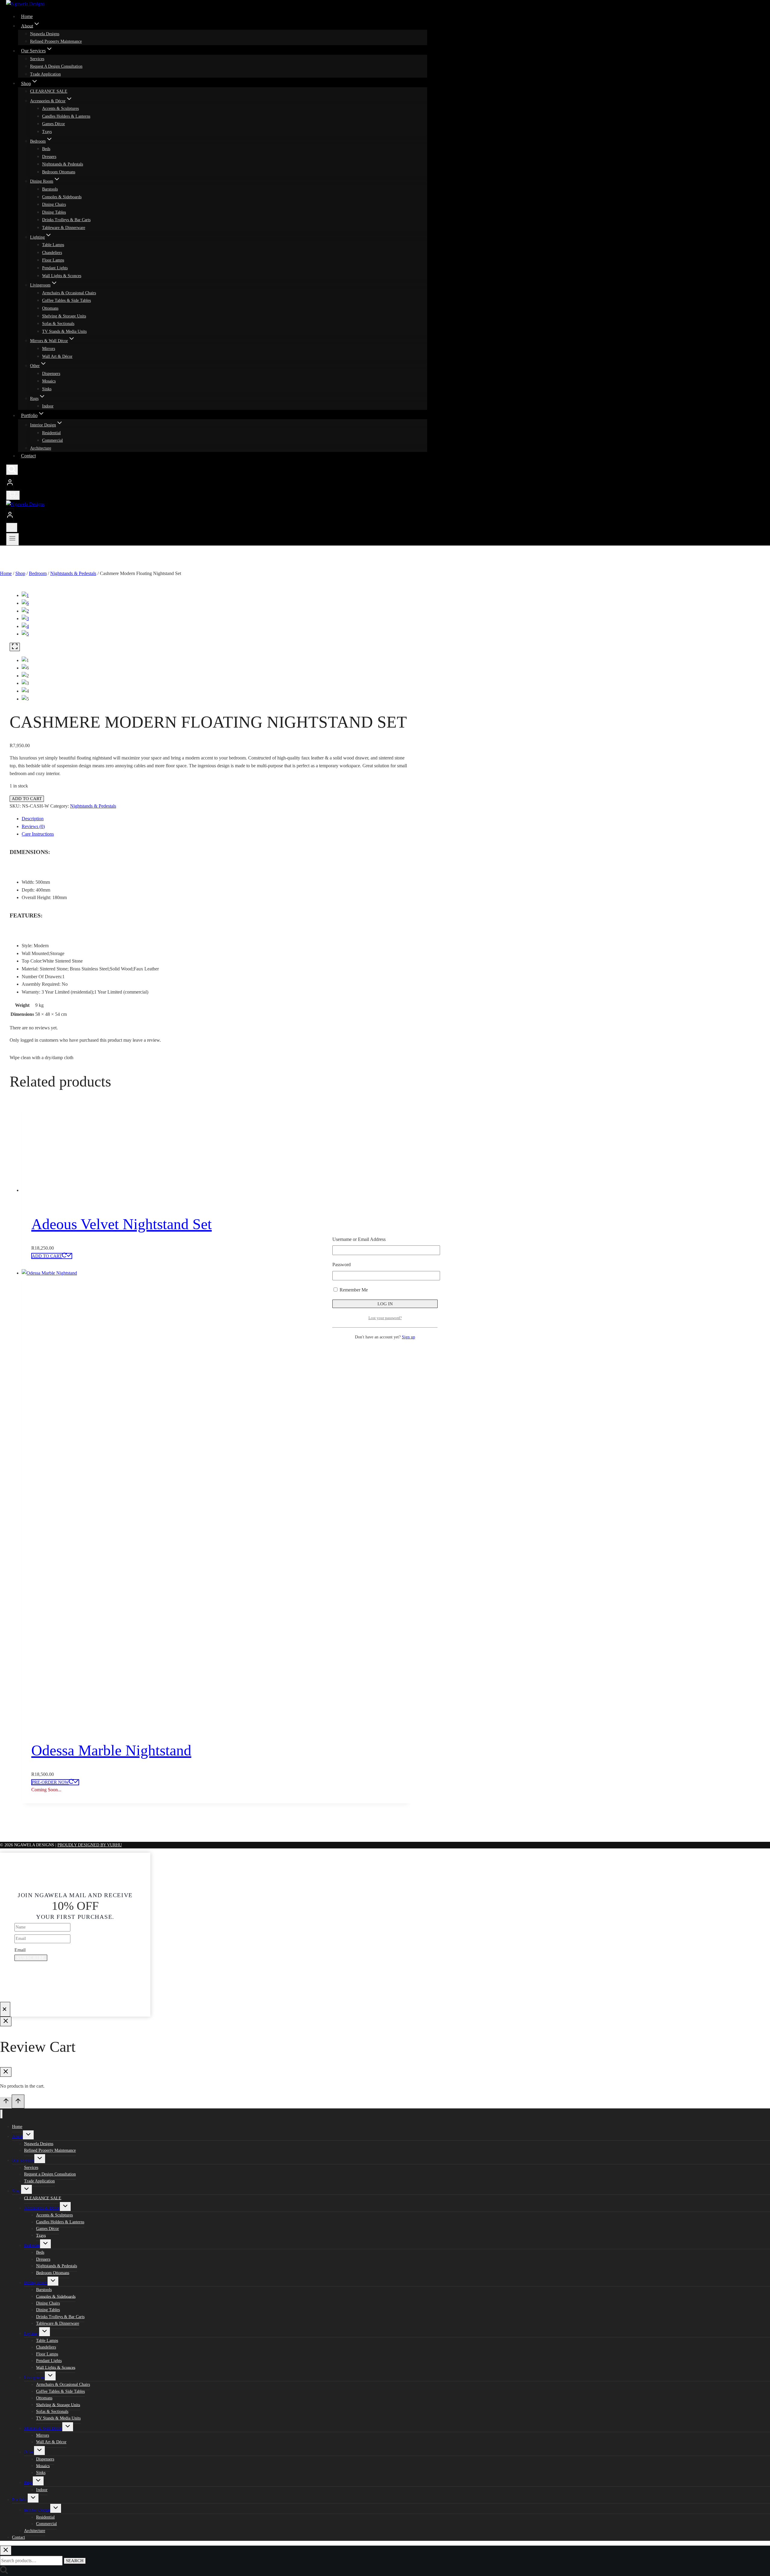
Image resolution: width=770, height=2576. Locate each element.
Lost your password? (385, 1318)
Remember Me (353, 1290)
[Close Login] (6, 2021)
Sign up (408, 1337)
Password (342, 1265)
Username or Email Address (359, 1239)
